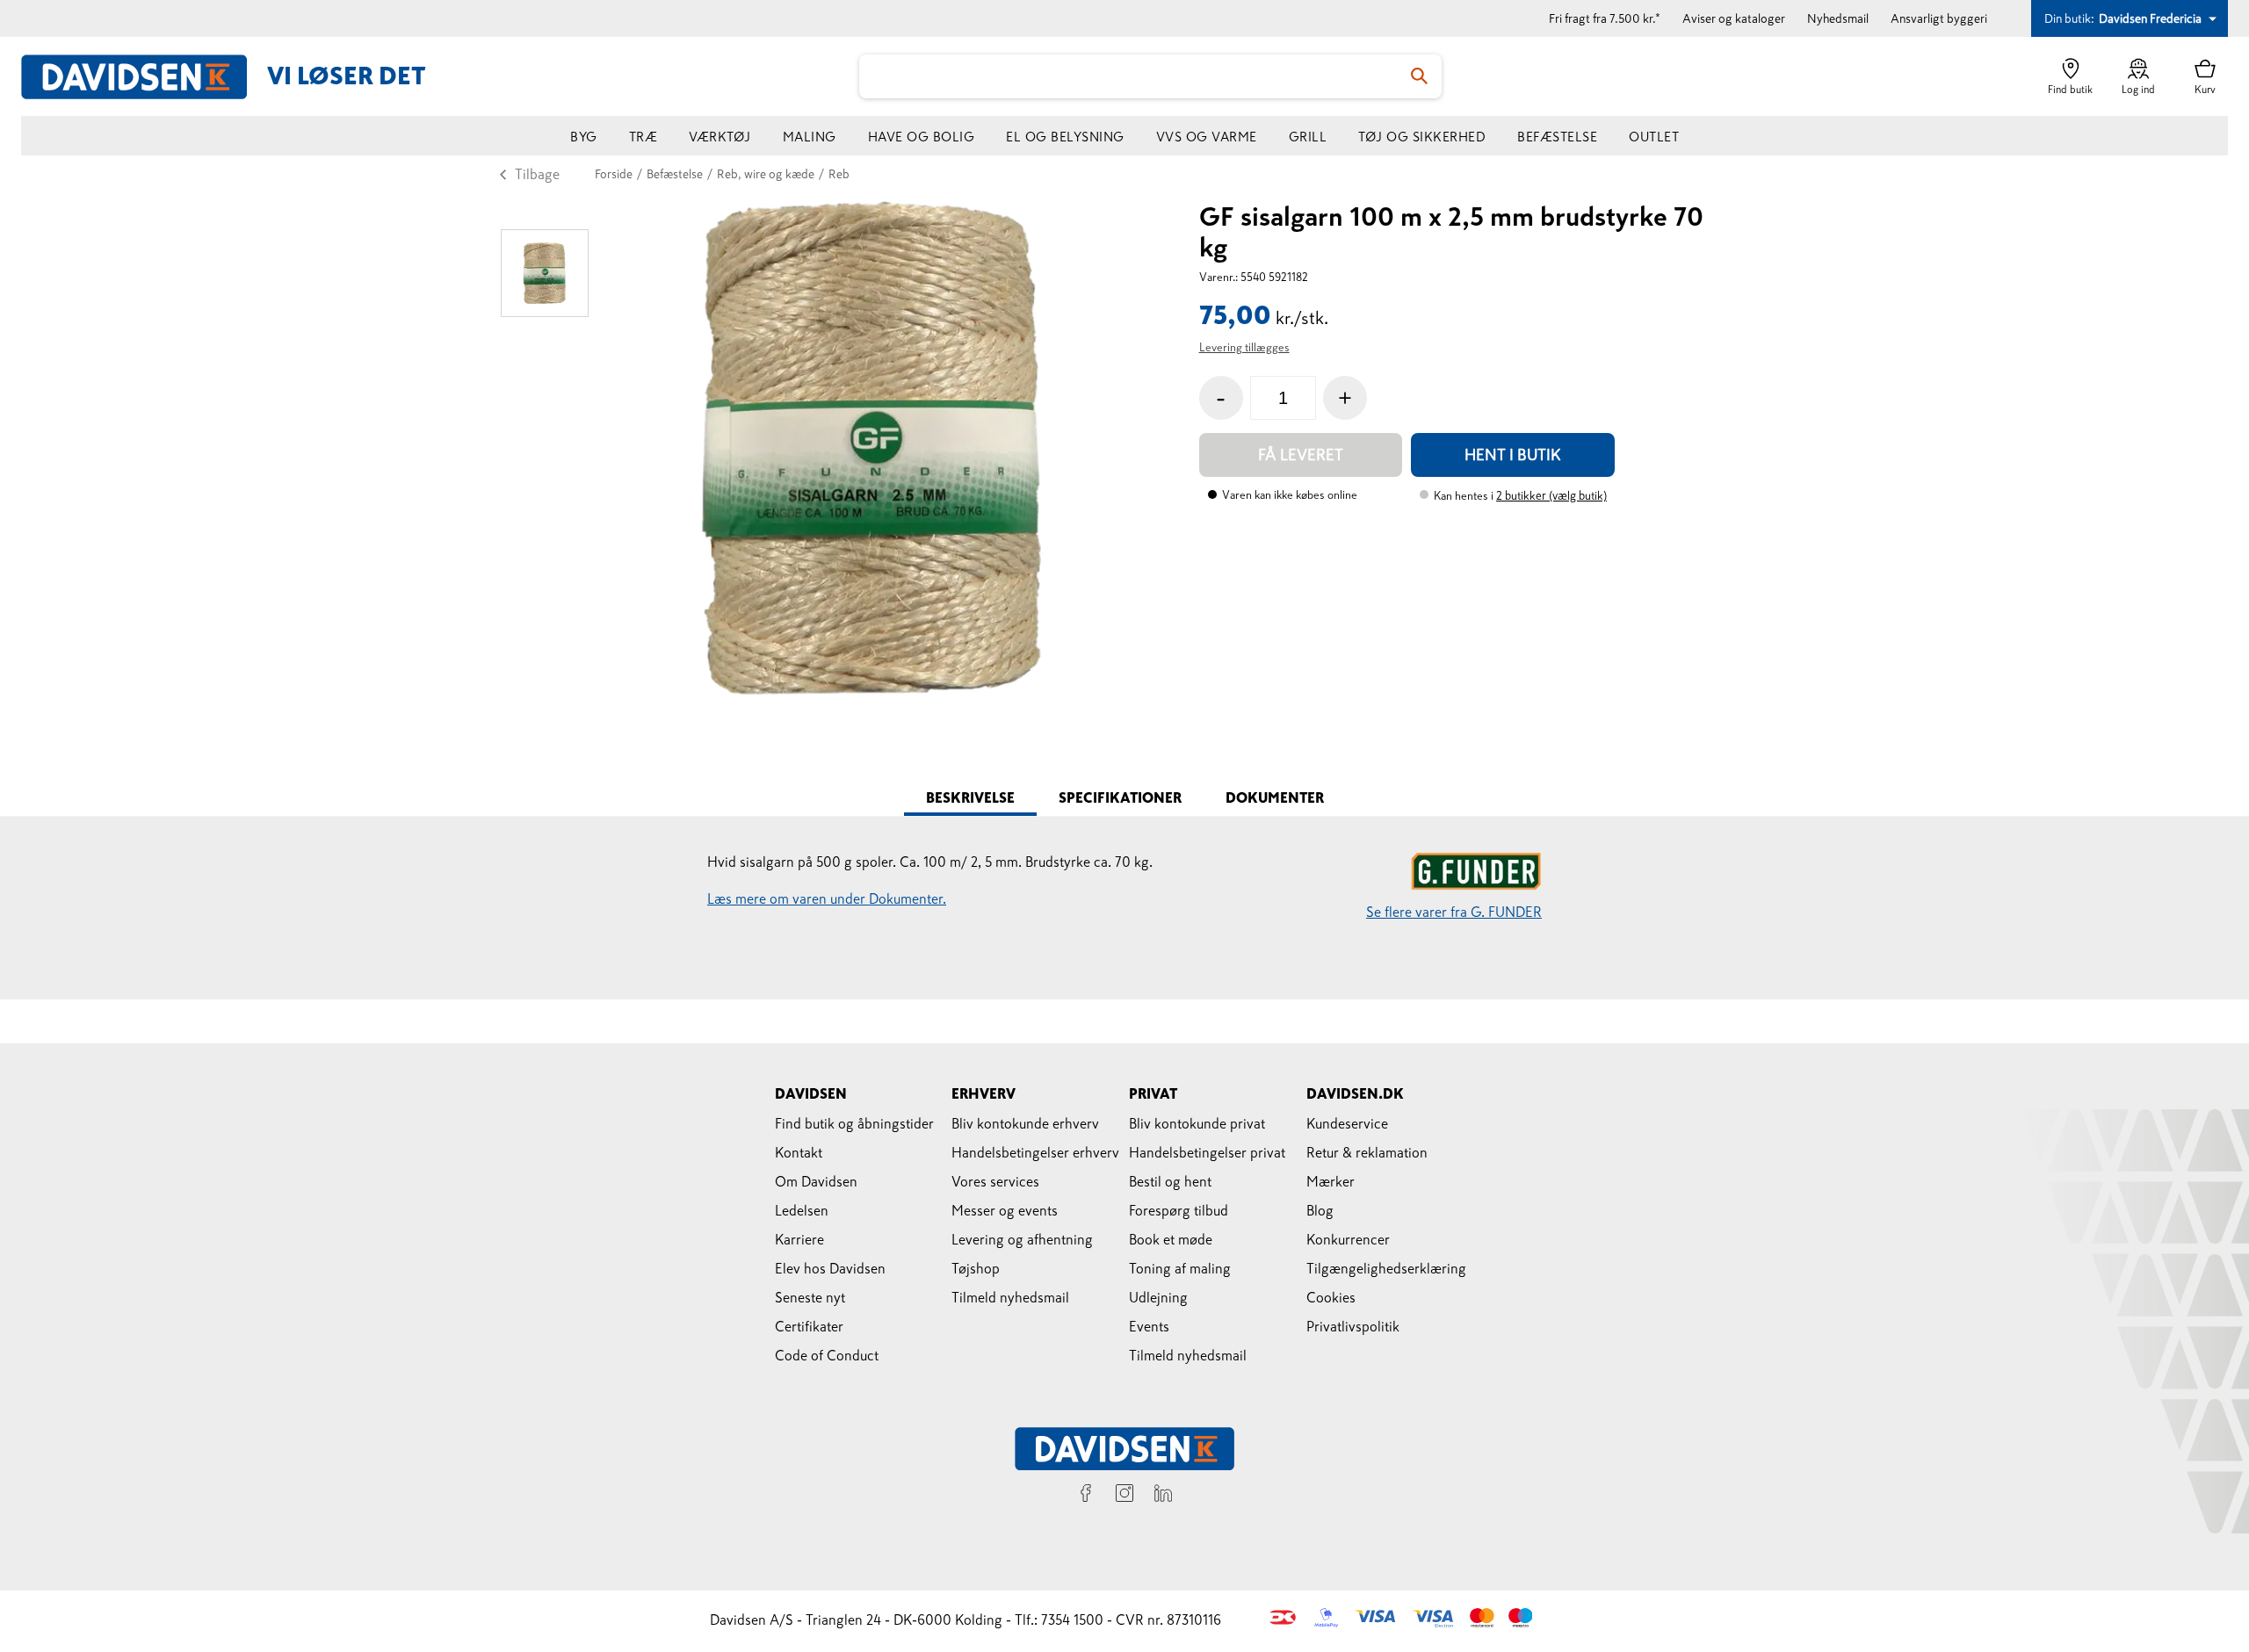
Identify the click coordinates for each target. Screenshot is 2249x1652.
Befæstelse (1557, 137)
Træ (644, 137)
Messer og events (1005, 1210)
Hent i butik (1513, 455)
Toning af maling (1180, 1268)
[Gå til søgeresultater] (1420, 76)
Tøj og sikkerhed (1422, 137)
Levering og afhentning (1022, 1239)
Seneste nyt (810, 1297)
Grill (1308, 137)
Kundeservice (1347, 1123)
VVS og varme (1207, 137)
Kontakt (799, 1152)
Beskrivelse (970, 797)
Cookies (1331, 1297)
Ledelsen (802, 1210)
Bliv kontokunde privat (1197, 1123)
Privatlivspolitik (1353, 1326)
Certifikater (809, 1326)
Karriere (799, 1239)
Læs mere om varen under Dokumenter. (827, 898)
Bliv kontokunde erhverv (1025, 1123)
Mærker (1331, 1181)
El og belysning (1065, 137)
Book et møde (1171, 1239)
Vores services (995, 1181)
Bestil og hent (1170, 1181)
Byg (584, 137)
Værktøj (720, 137)
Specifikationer (1120, 797)
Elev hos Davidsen (830, 1268)
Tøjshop (976, 1268)
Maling (810, 137)
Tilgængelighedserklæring (1386, 1268)
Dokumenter (1275, 797)
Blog (1320, 1210)
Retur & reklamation (1367, 1152)
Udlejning (1158, 1297)
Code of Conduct (827, 1355)
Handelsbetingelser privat (1207, 1152)
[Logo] (144, 77)
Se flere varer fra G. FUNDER (1454, 912)
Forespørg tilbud (1179, 1210)
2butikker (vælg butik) (1551, 496)
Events (1149, 1326)
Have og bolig (922, 137)
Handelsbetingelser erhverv (1035, 1152)
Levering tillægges (1244, 347)
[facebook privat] (1086, 1496)
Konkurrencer (1348, 1239)
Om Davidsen (816, 1181)
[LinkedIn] (1163, 1496)
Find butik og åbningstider (854, 1123)
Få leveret (1301, 455)
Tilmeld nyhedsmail (1010, 1297)
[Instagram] (1124, 1496)
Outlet (1654, 137)
